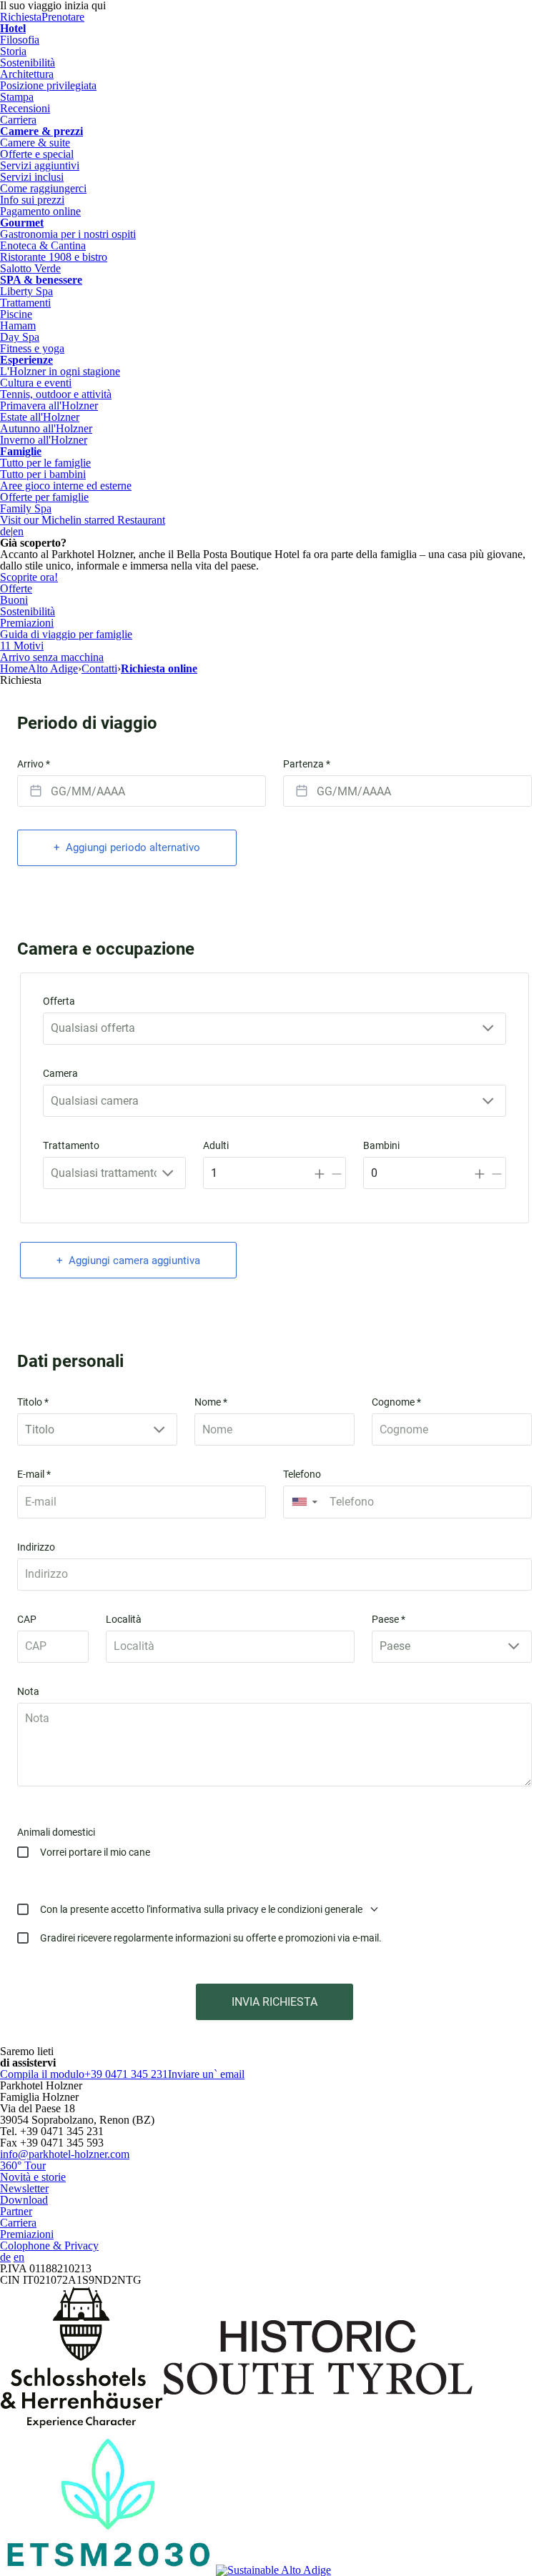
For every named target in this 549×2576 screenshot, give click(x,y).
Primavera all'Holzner (49, 406)
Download (24, 2200)
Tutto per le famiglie (45, 463)
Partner (16, 2211)
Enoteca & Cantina (43, 245)
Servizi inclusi (32, 177)
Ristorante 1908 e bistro (54, 257)
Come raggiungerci (43, 188)
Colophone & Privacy (49, 2246)
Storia (13, 51)
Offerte (16, 588)
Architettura (27, 74)
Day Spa (20, 337)
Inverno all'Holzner (44, 440)
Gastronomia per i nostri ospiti (68, 234)
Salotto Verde (30, 268)
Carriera (18, 120)
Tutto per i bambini (43, 474)
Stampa (17, 97)
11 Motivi (22, 646)
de (5, 531)
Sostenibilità (28, 63)
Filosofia (20, 40)
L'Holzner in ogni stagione (60, 371)
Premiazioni (27, 623)
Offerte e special (37, 154)
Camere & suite (35, 143)
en (18, 531)
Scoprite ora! (29, 577)
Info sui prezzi (32, 200)
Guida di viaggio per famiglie (66, 634)
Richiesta (21, 17)
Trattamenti (25, 303)
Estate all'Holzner (40, 417)
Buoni (14, 600)
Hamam (18, 325)
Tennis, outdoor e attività (56, 394)
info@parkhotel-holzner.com (65, 2154)
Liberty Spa (26, 291)
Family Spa (26, 508)
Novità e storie (33, 2177)
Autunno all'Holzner (46, 428)
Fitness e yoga (32, 348)
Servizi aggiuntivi (40, 165)
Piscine (16, 314)
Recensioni (25, 108)
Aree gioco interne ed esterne (66, 486)
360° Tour (23, 2165)
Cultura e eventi (36, 383)
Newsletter (24, 2188)
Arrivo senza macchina (52, 657)
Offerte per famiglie (44, 497)
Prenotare (63, 17)
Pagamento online (40, 211)
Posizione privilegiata (48, 85)
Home (14, 668)
